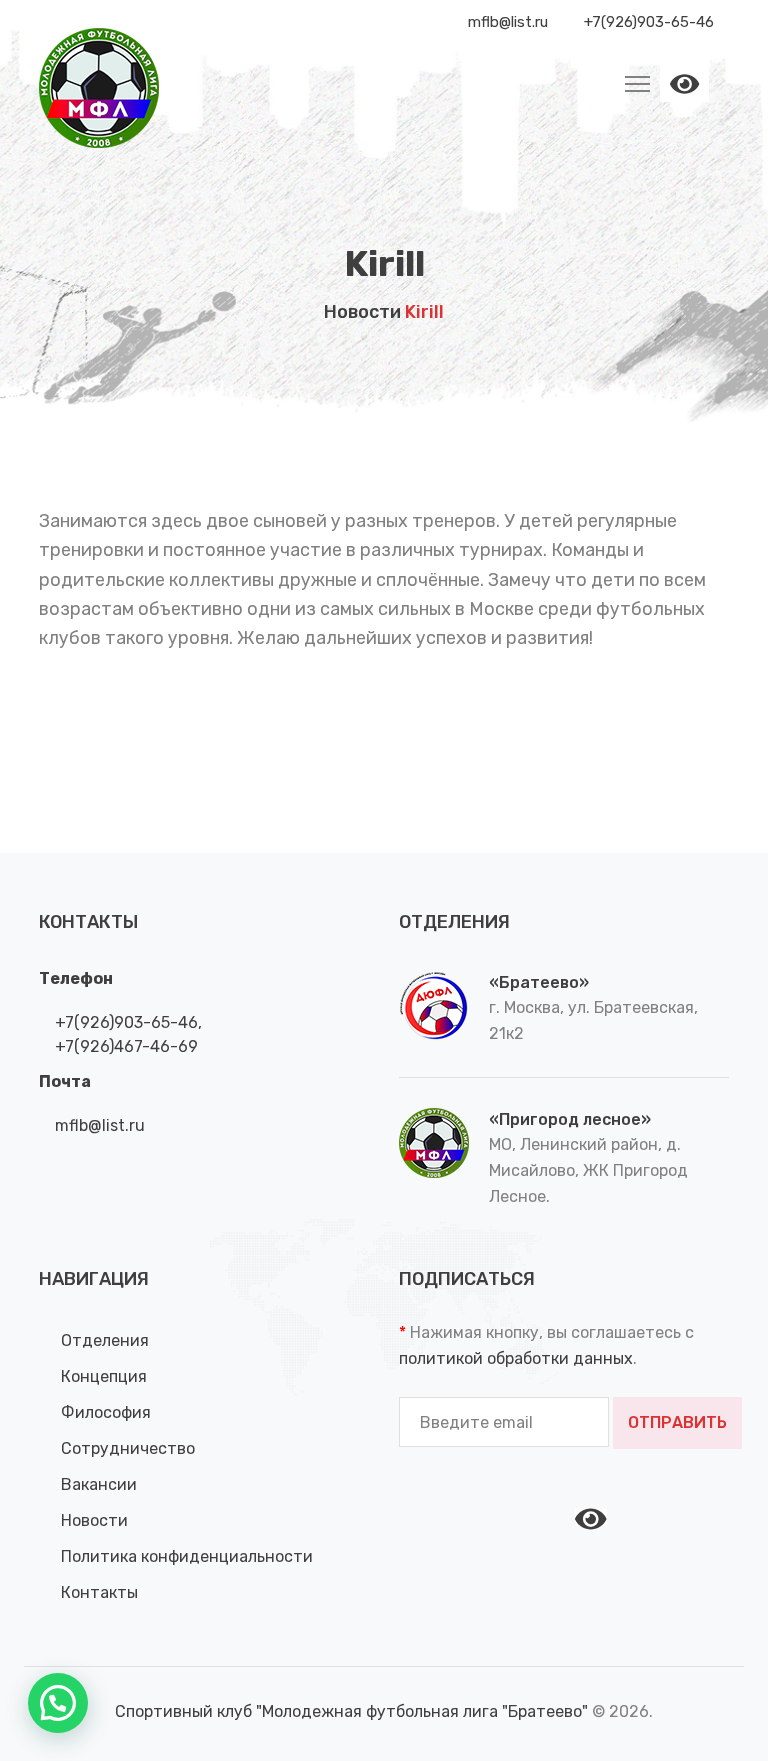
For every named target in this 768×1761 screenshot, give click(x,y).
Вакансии (99, 1484)
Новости (362, 312)
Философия (106, 1412)
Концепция (104, 1376)
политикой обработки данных (516, 1358)
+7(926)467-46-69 (124, 1046)
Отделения (105, 1340)
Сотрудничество (128, 1448)
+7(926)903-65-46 (124, 1022)
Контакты (99, 1592)
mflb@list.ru (98, 1125)
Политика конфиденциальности (187, 1556)
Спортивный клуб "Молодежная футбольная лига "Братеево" (353, 1711)
